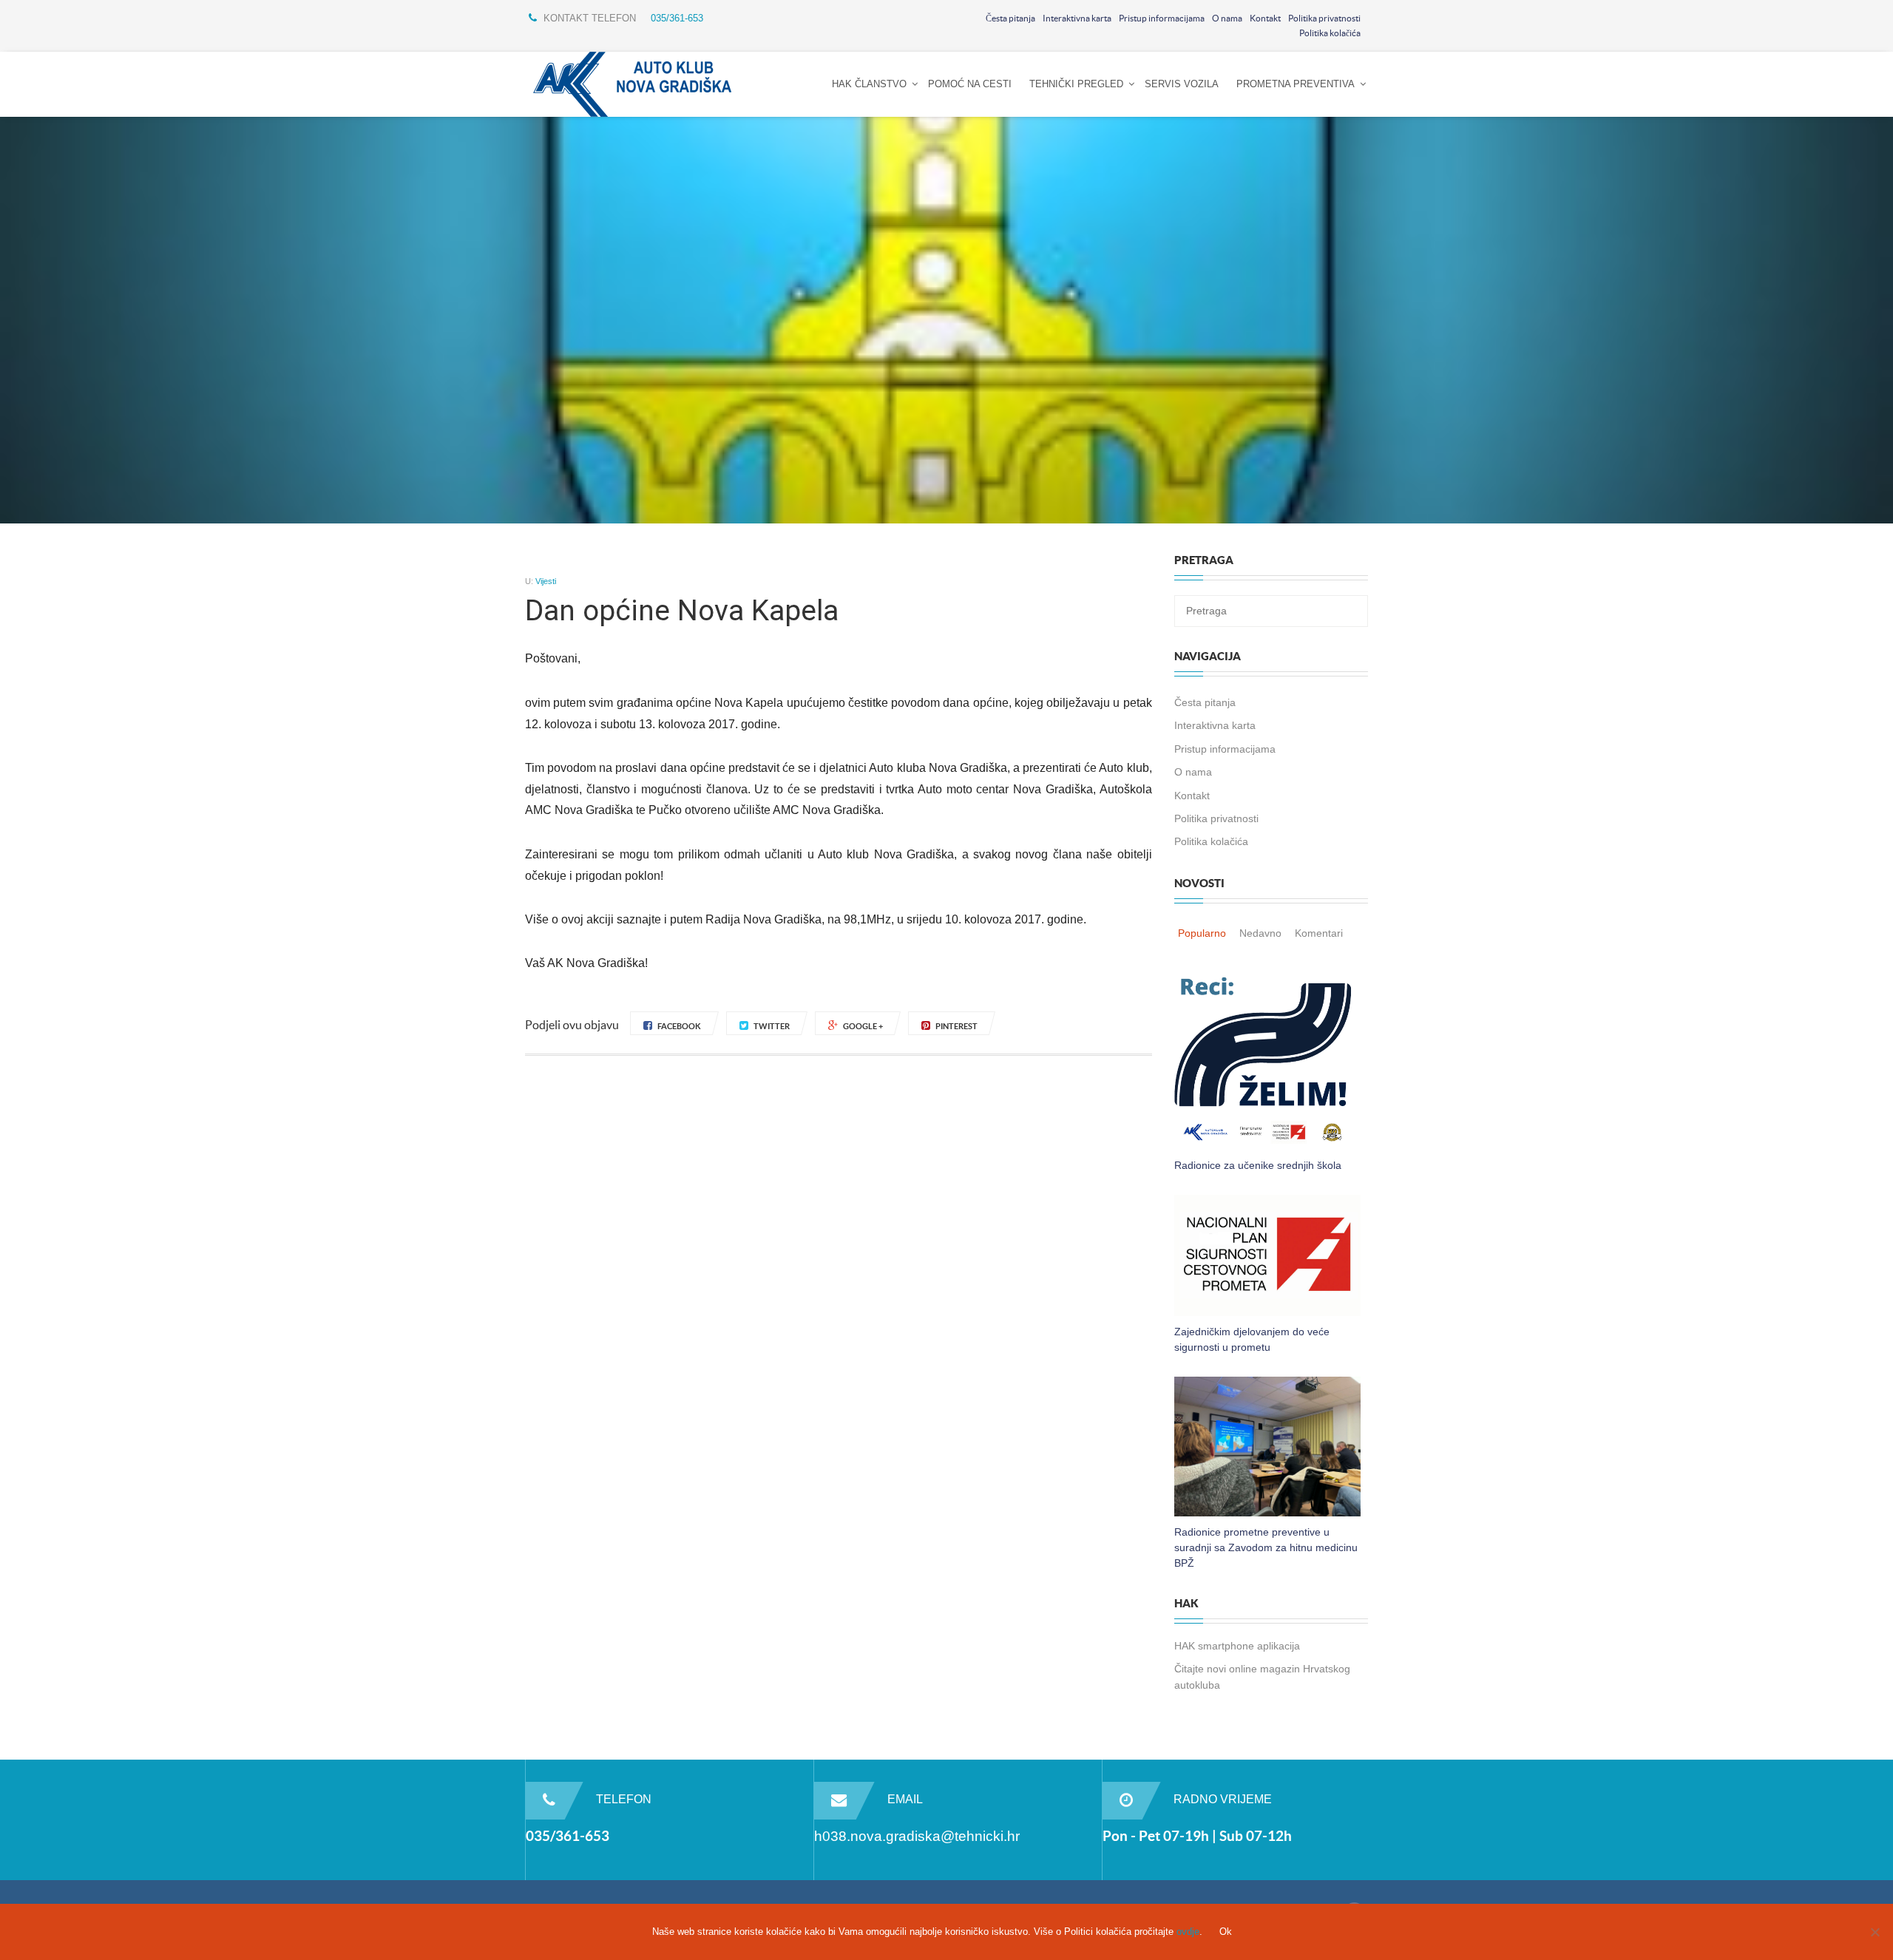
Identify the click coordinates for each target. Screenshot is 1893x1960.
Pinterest (956, 1026)
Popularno (1202, 933)
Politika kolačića (1330, 33)
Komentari (1319, 933)
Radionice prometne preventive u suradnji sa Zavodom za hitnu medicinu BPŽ (1266, 1547)
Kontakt (1265, 18)
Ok (1226, 1932)
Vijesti (546, 581)
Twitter (772, 1026)
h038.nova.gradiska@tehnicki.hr (917, 1836)
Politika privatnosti (1324, 18)
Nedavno (1260, 933)
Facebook (679, 1026)
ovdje (1188, 1932)
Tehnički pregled (1076, 84)
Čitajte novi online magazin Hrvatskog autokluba (1262, 1676)
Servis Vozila (1182, 84)
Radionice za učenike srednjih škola (1258, 1165)
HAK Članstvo (869, 84)
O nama (1227, 18)
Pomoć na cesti (970, 84)
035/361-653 (677, 18)
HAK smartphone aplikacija (1237, 1646)
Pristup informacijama (1162, 18)
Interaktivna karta (1077, 18)
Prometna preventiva (1296, 84)
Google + (863, 1026)
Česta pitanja (1010, 18)
